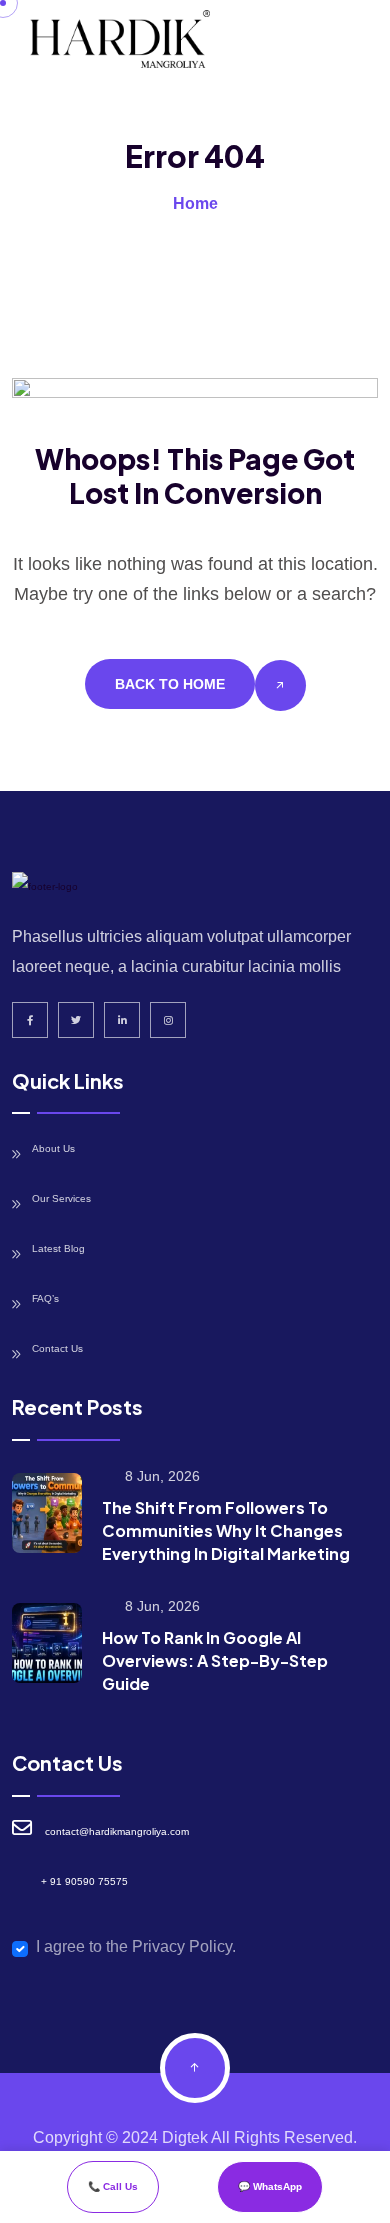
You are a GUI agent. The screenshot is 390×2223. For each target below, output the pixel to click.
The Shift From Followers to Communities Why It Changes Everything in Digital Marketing (226, 1530)
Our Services (61, 1198)
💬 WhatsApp (270, 2186)
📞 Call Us (113, 2186)
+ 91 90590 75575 (84, 1881)
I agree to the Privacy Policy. (136, 1946)
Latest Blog (58, 1248)
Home (195, 203)
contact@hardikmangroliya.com (117, 1831)
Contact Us (57, 1348)
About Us (53, 1148)
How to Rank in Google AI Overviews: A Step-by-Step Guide (215, 1660)
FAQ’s (45, 1298)
